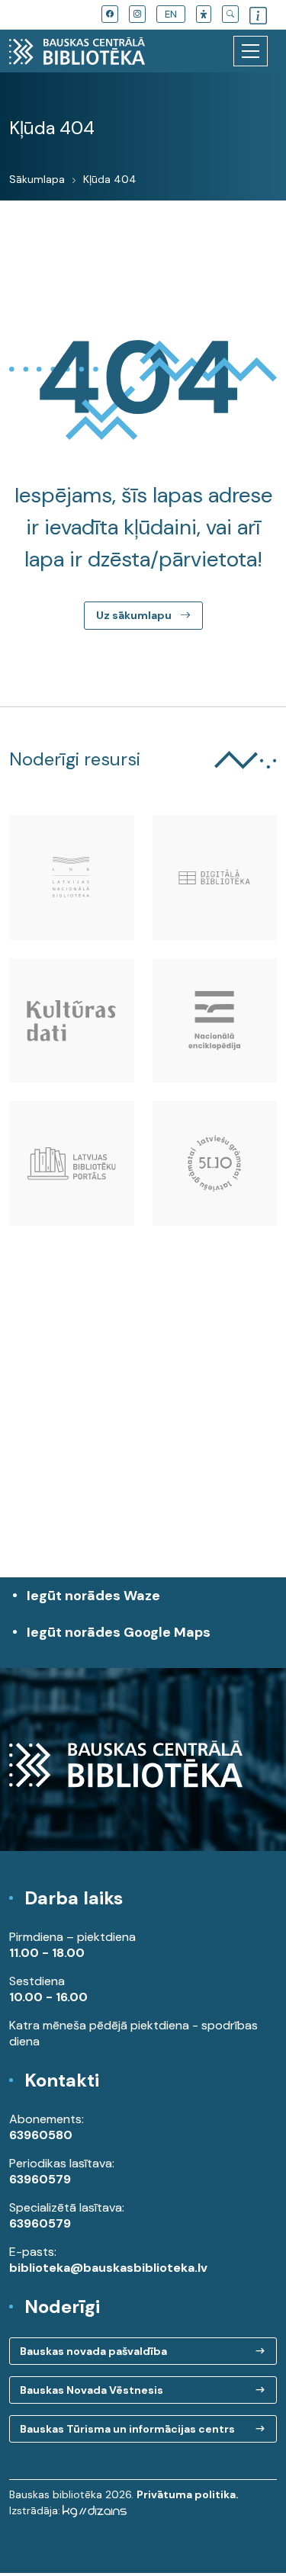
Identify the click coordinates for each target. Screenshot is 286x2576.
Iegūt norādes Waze (93, 1596)
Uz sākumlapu (135, 615)
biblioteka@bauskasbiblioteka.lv (108, 2268)
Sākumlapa (37, 179)
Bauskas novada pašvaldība (93, 2351)
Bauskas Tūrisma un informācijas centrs (127, 2429)
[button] (204, 14)
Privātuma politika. (188, 2494)
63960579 (40, 2179)
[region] (143, 1438)
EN (171, 14)
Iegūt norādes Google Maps (119, 1640)
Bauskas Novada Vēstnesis (92, 2390)
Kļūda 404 (110, 179)
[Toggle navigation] (251, 51)
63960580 (41, 2135)
